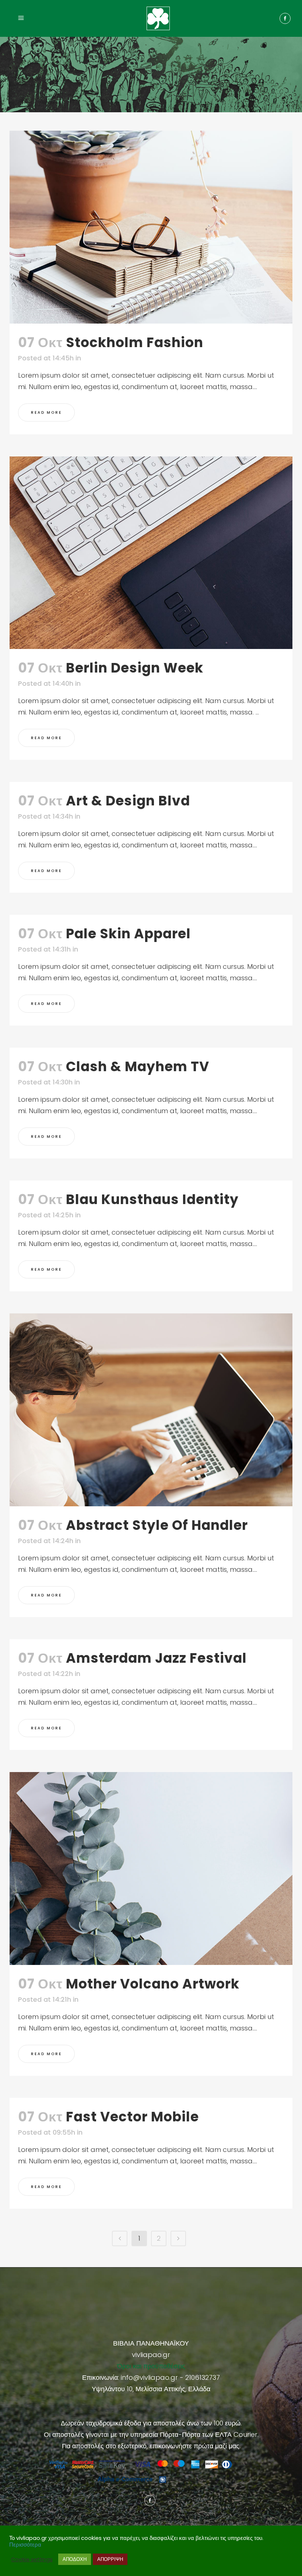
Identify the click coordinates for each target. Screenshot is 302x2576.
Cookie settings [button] (32, 2559)
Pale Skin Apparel (128, 934)
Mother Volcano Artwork (153, 1984)
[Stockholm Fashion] (151, 227)
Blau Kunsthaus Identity (152, 1199)
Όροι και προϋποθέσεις (151, 2366)
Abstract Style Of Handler (157, 1525)
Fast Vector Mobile (132, 2117)
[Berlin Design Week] (151, 553)
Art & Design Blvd (128, 801)
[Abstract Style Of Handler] (151, 1410)
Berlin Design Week (135, 668)
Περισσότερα (25, 2545)
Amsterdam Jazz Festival (156, 1658)
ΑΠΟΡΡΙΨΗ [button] (110, 2559)
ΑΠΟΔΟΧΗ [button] (75, 2559)
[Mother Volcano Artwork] (151, 1869)
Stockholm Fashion (135, 343)
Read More (46, 412)
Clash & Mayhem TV (138, 1067)
